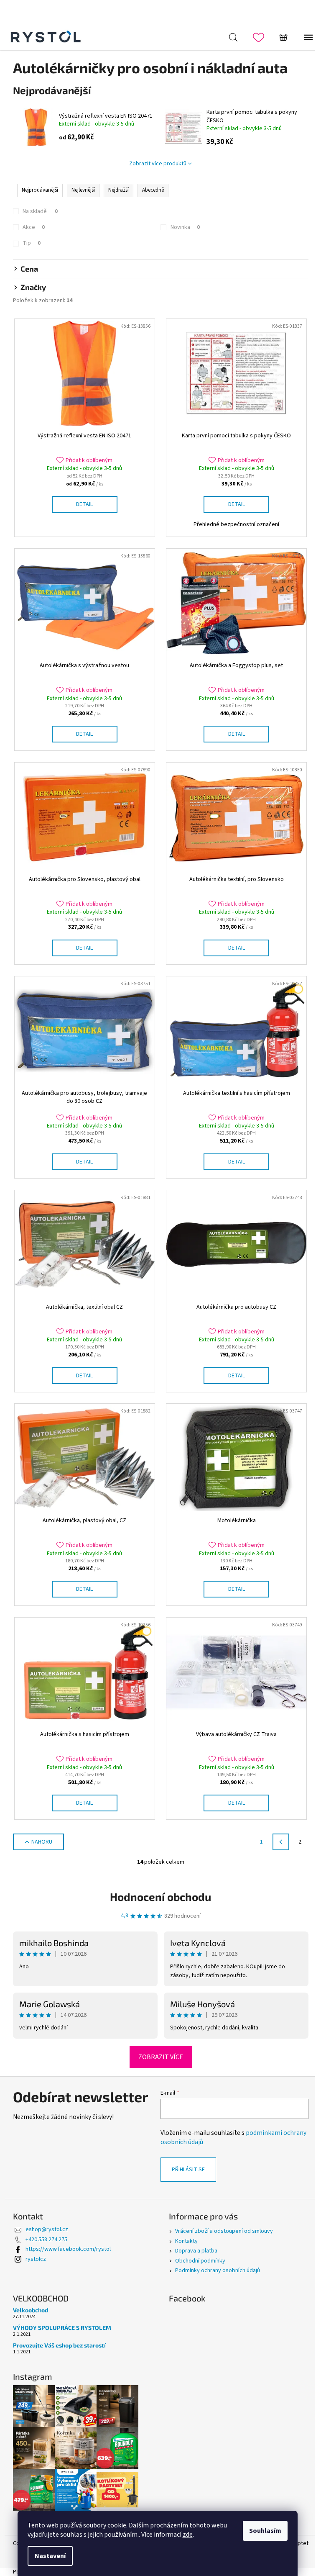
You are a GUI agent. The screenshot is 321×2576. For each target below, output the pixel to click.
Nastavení (50, 2556)
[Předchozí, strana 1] (281, 1842)
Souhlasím (265, 2531)
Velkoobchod (31, 2310)
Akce (34, 227)
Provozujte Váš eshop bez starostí (59, 2345)
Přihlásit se (188, 2170)
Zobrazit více (161, 2057)
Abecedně (153, 190)
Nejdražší (118, 190)
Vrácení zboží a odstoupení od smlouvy (224, 2231)
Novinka (185, 227)
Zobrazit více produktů (158, 164)
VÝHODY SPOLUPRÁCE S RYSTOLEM (62, 2328)
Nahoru (42, 1842)
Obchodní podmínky (200, 2261)
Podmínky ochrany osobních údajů (218, 2270)
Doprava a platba (196, 2251)
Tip (32, 243)
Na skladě (40, 211)
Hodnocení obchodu (160, 1897)
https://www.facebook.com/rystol (68, 2249)
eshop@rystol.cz (47, 2229)
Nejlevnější (83, 190)
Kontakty (186, 2241)
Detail (84, 504)
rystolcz (36, 2259)
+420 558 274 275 (46, 2240)
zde (188, 2535)
